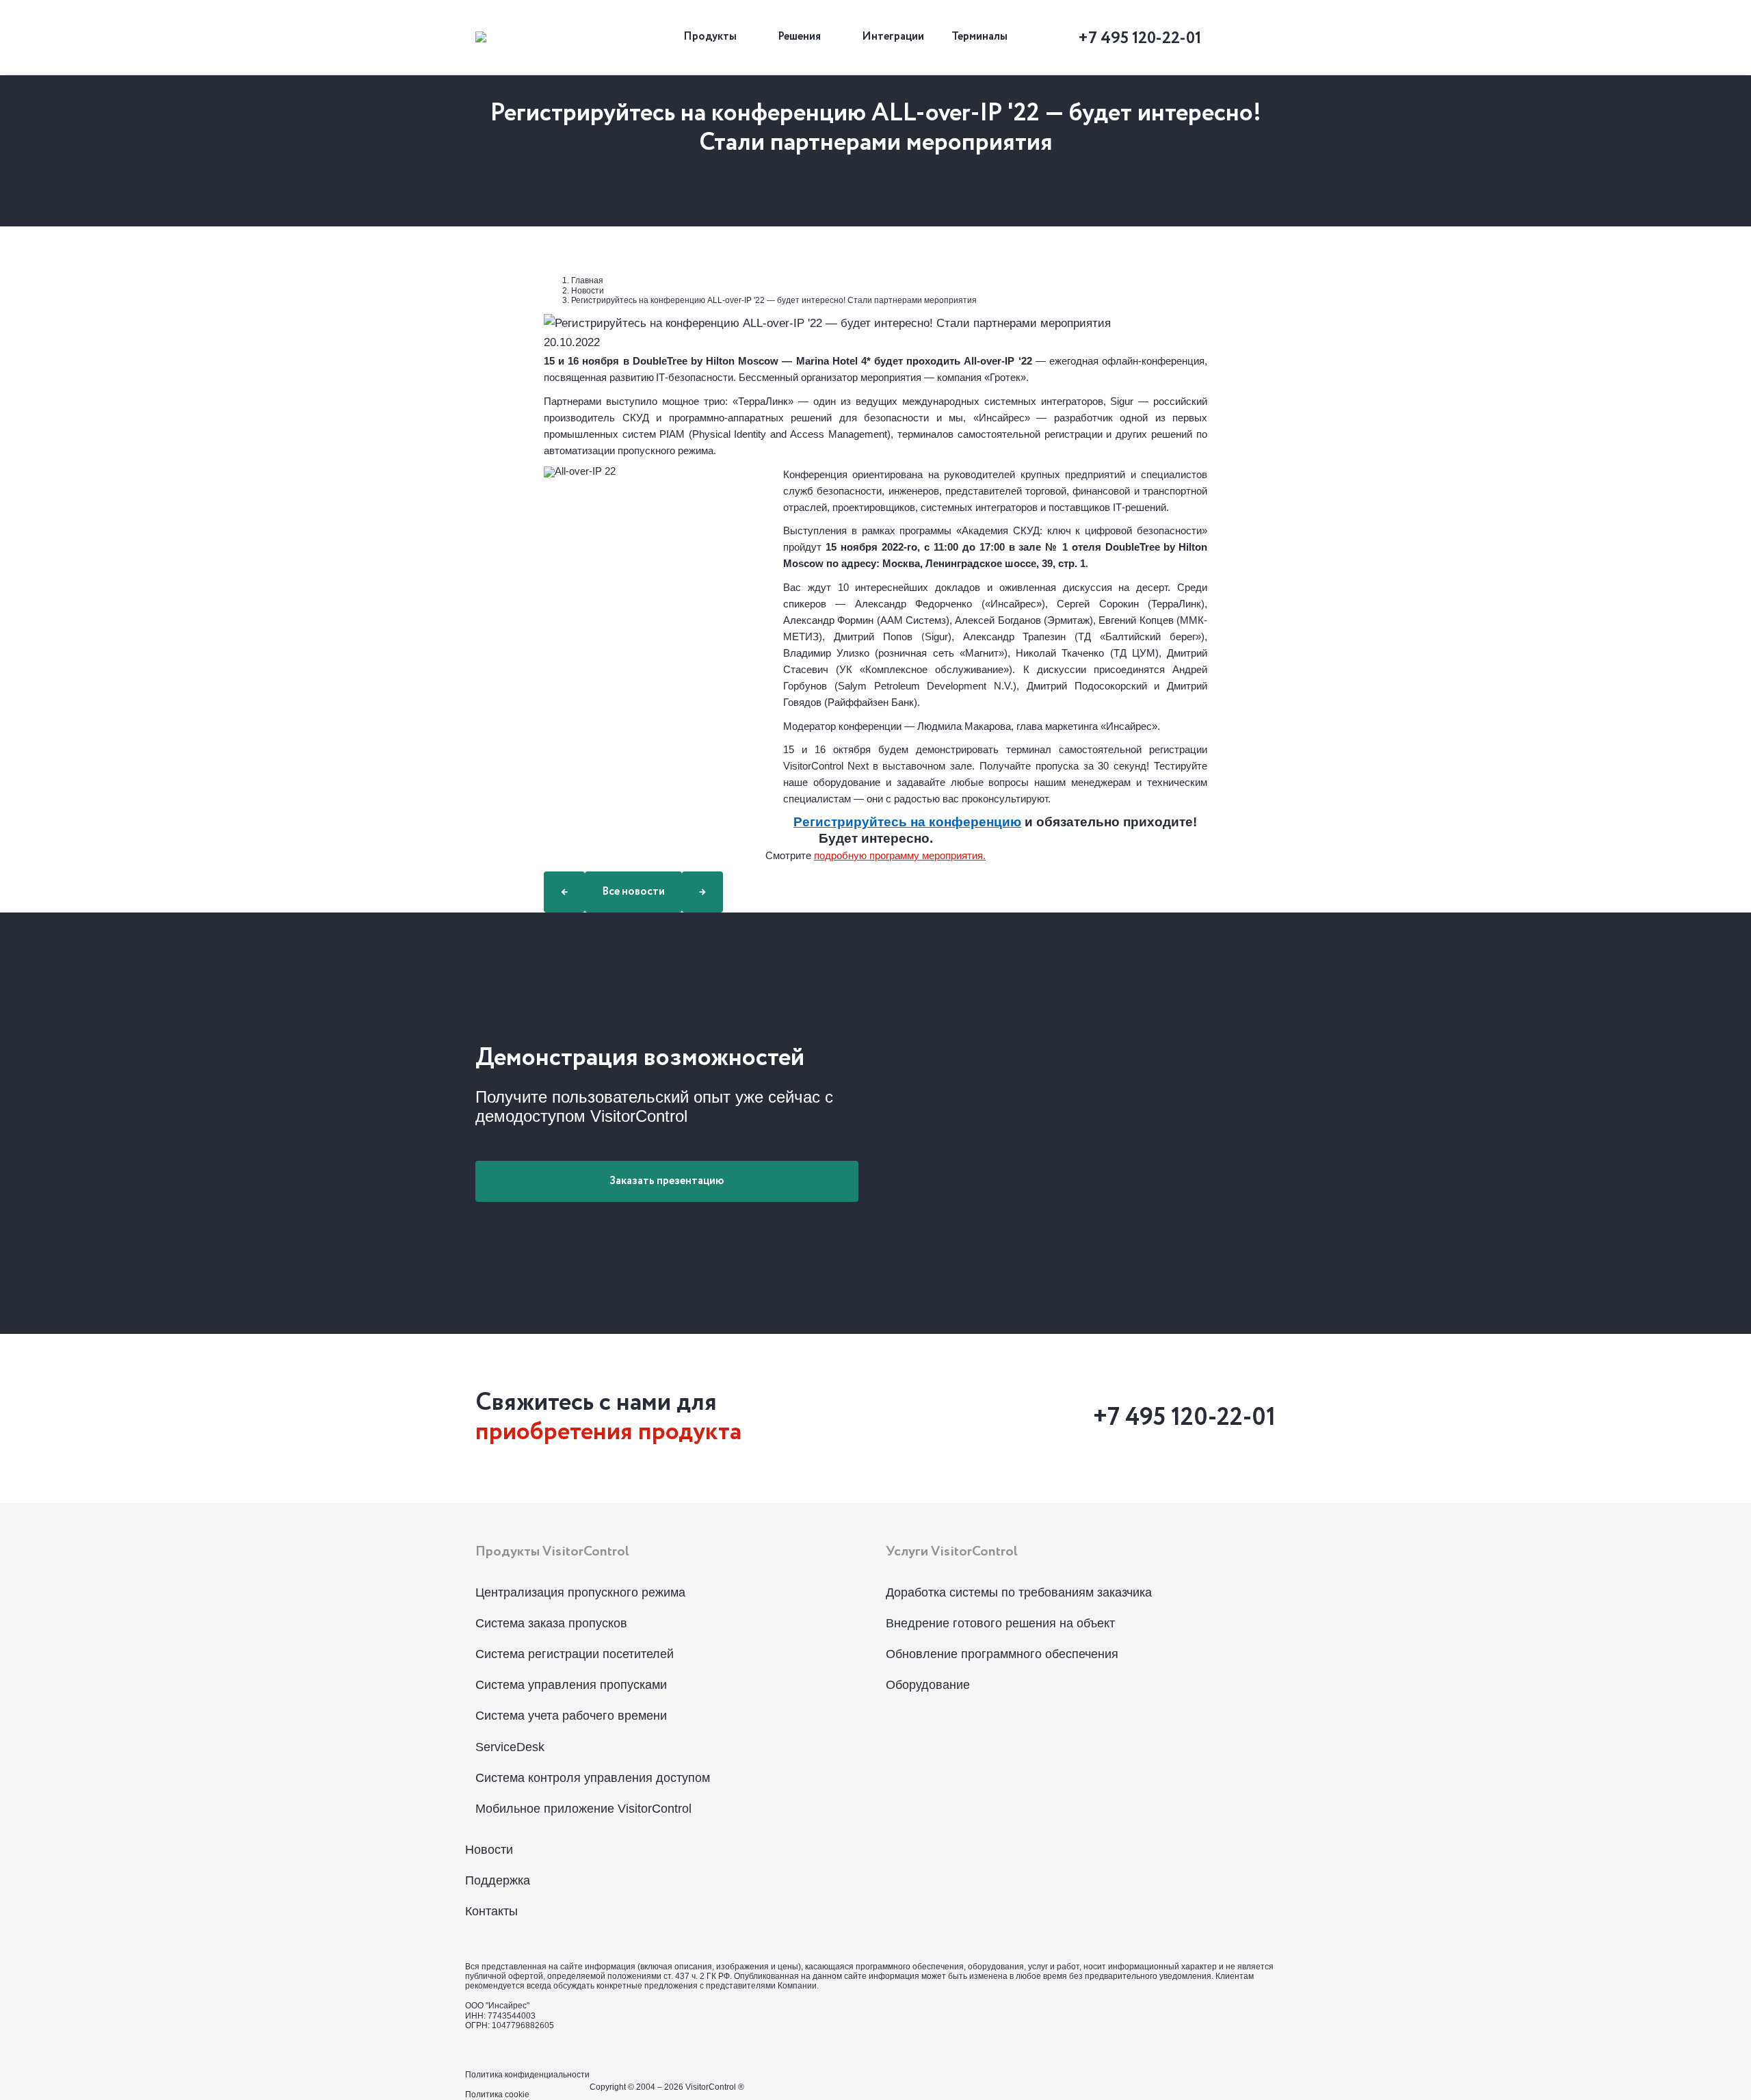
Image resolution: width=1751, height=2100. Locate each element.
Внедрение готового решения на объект (1000, 1623)
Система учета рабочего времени (571, 1716)
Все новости (633, 892)
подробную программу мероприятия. (900, 856)
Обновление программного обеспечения (1002, 1654)
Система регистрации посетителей (575, 1654)
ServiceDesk (510, 1747)
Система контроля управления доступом (593, 1778)
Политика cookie (497, 2095)
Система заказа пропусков (551, 1623)
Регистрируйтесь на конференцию (907, 822)
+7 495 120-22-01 (1140, 38)
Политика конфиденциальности (527, 2075)
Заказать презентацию (667, 1181)
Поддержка (498, 1880)
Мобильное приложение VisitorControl (583, 1809)
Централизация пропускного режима (580, 1592)
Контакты (491, 1911)
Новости (588, 291)
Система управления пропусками (571, 1685)
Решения (799, 37)
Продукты (710, 37)
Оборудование (928, 1685)
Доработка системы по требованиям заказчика (1019, 1592)
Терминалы (979, 37)
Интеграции (893, 37)
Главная (587, 280)
